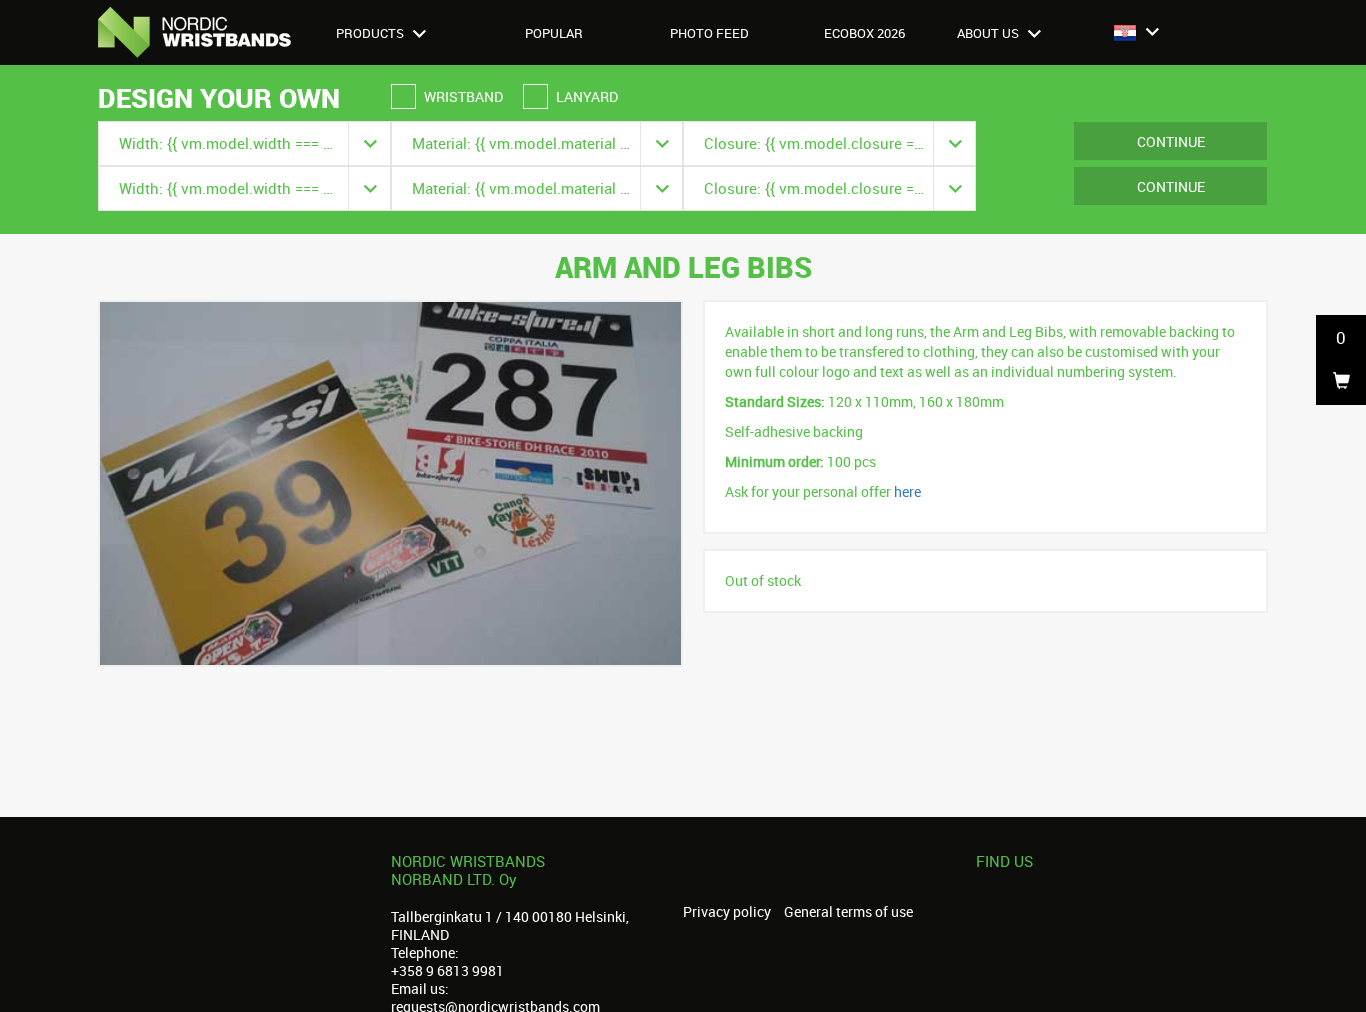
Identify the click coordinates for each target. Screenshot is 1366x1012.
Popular (554, 33)
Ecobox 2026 (864, 33)
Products (371, 33)
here (907, 491)
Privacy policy (727, 912)
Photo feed (709, 33)
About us (989, 33)
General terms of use (848, 912)
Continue (1171, 141)
